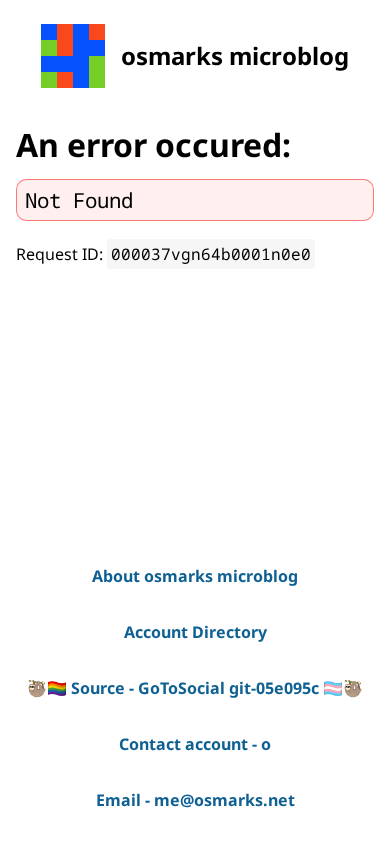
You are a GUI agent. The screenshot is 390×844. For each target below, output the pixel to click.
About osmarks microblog (195, 576)
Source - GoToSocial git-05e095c (195, 688)
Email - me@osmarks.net (195, 800)
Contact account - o (195, 744)
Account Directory (195, 632)
